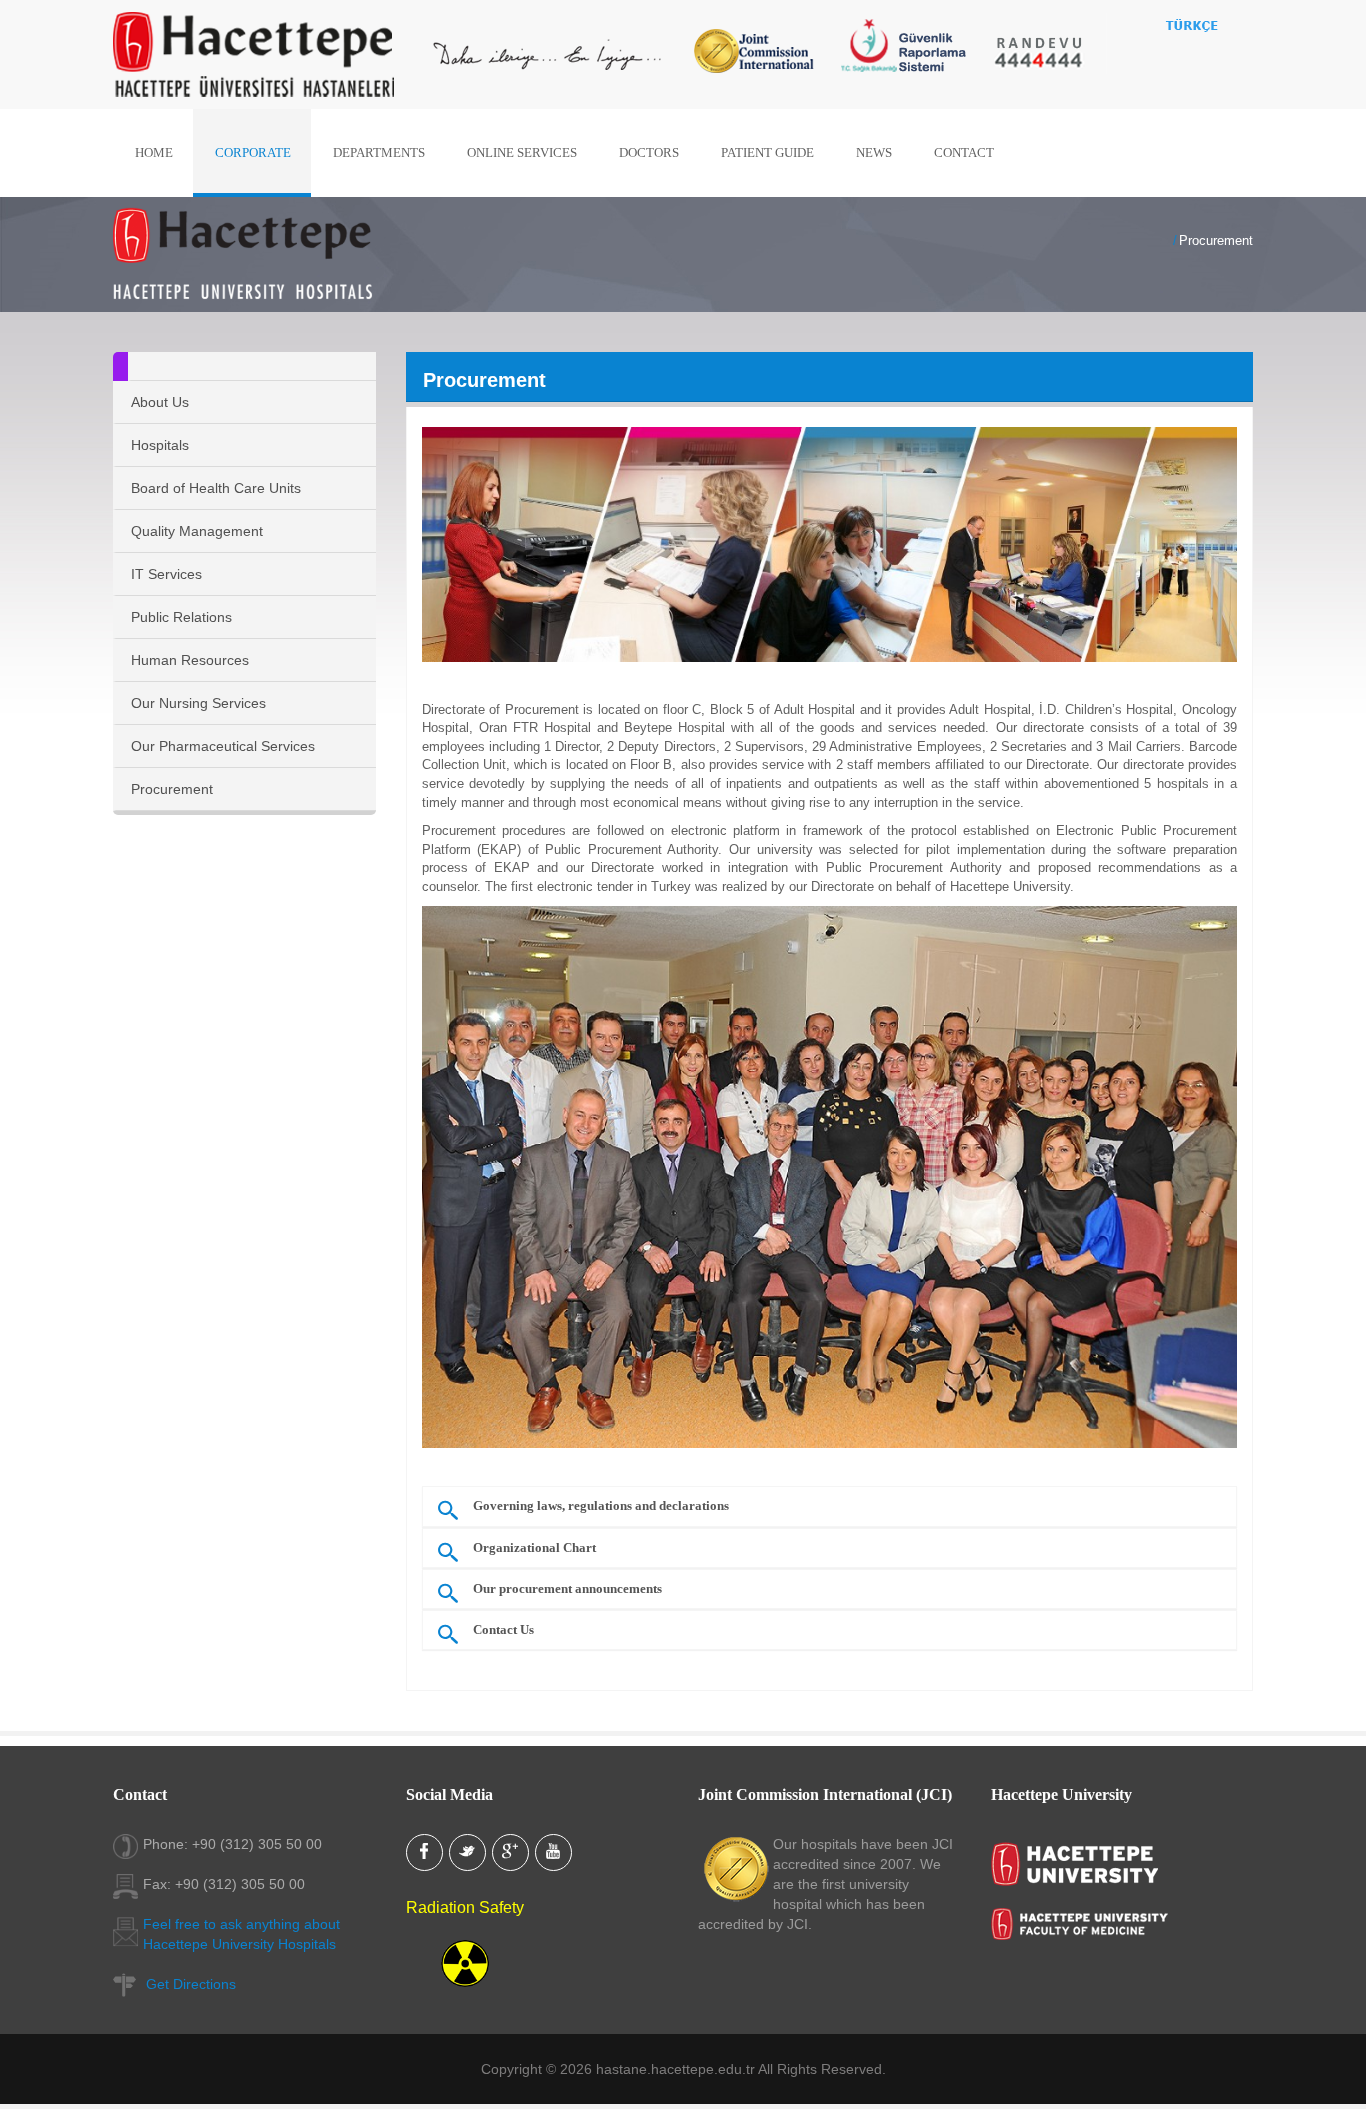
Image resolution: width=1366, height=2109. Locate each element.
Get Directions (191, 1984)
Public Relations (181, 617)
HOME (154, 152)
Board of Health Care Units (216, 488)
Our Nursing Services (198, 703)
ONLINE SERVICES (522, 152)
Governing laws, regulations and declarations (601, 1506)
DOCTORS (649, 152)
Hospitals (160, 445)
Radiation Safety (465, 1907)
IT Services (166, 574)
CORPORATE (253, 152)
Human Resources (190, 660)
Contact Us (503, 1630)
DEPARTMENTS (379, 152)
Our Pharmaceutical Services (223, 746)
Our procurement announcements (567, 1589)
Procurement (172, 789)
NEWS (874, 152)
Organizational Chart (534, 1548)
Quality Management (197, 531)
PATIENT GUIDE (767, 152)
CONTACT (964, 152)
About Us (160, 402)
